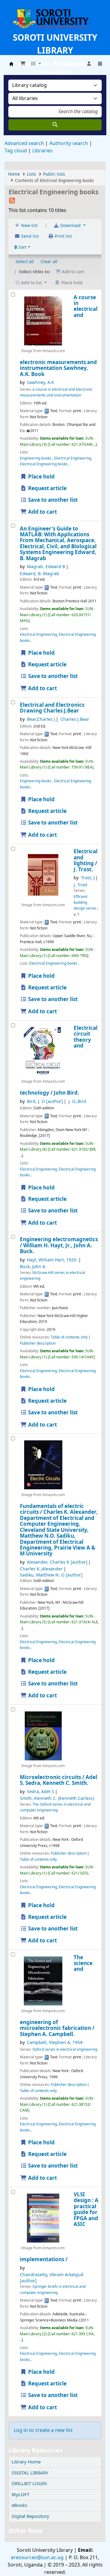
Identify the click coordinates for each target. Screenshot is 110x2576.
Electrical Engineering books (44, 464)
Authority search (69, 143)
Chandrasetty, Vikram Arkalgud (52, 2278)
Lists (31, 174)
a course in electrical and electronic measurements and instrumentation (56, 392)
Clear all (49, 262)
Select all (25, 262)
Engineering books (36, 458)
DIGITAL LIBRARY (30, 2473)
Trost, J (88, 878)
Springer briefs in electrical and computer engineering (53, 2289)
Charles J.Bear (75, 719)
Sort (22, 247)
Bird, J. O (45, 1102)
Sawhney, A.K (40, 383)
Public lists (54, 174)
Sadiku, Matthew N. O (51, 1575)
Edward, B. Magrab (40, 574)
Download (70, 226)
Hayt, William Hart (52, 1260)
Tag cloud (16, 151)
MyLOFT (20, 2495)
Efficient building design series (85, 903)
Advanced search (24, 143)
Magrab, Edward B (46, 567)
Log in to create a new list (43, 2430)
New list (29, 226)
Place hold (41, 477)
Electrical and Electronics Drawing (52, 708)
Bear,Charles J (41, 719)
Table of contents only (69, 1337)
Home (14, 174)
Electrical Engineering (73, 458)
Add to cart (42, 512)
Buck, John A (33, 1267)
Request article (47, 488)
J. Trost (81, 885)
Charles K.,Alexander (41, 1569)
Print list (63, 236)
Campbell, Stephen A (55, 2043)
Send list (29, 236)
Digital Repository (30, 2516)
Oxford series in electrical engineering (65, 2049)
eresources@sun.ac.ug (37, 2558)
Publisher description (38, 1343)
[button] (23, 64)
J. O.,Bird (77, 1102)
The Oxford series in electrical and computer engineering (55, 1807)
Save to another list (52, 500)
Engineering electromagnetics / (59, 1245)
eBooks (19, 2505)
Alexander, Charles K (57, 1562)
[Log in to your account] (89, 64)
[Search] (55, 125)
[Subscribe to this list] (12, 200)
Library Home (26, 2462)
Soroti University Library (11, 64)
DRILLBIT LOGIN (29, 2484)
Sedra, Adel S (40, 1792)
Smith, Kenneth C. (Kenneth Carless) (57, 1798)
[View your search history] (100, 64)
